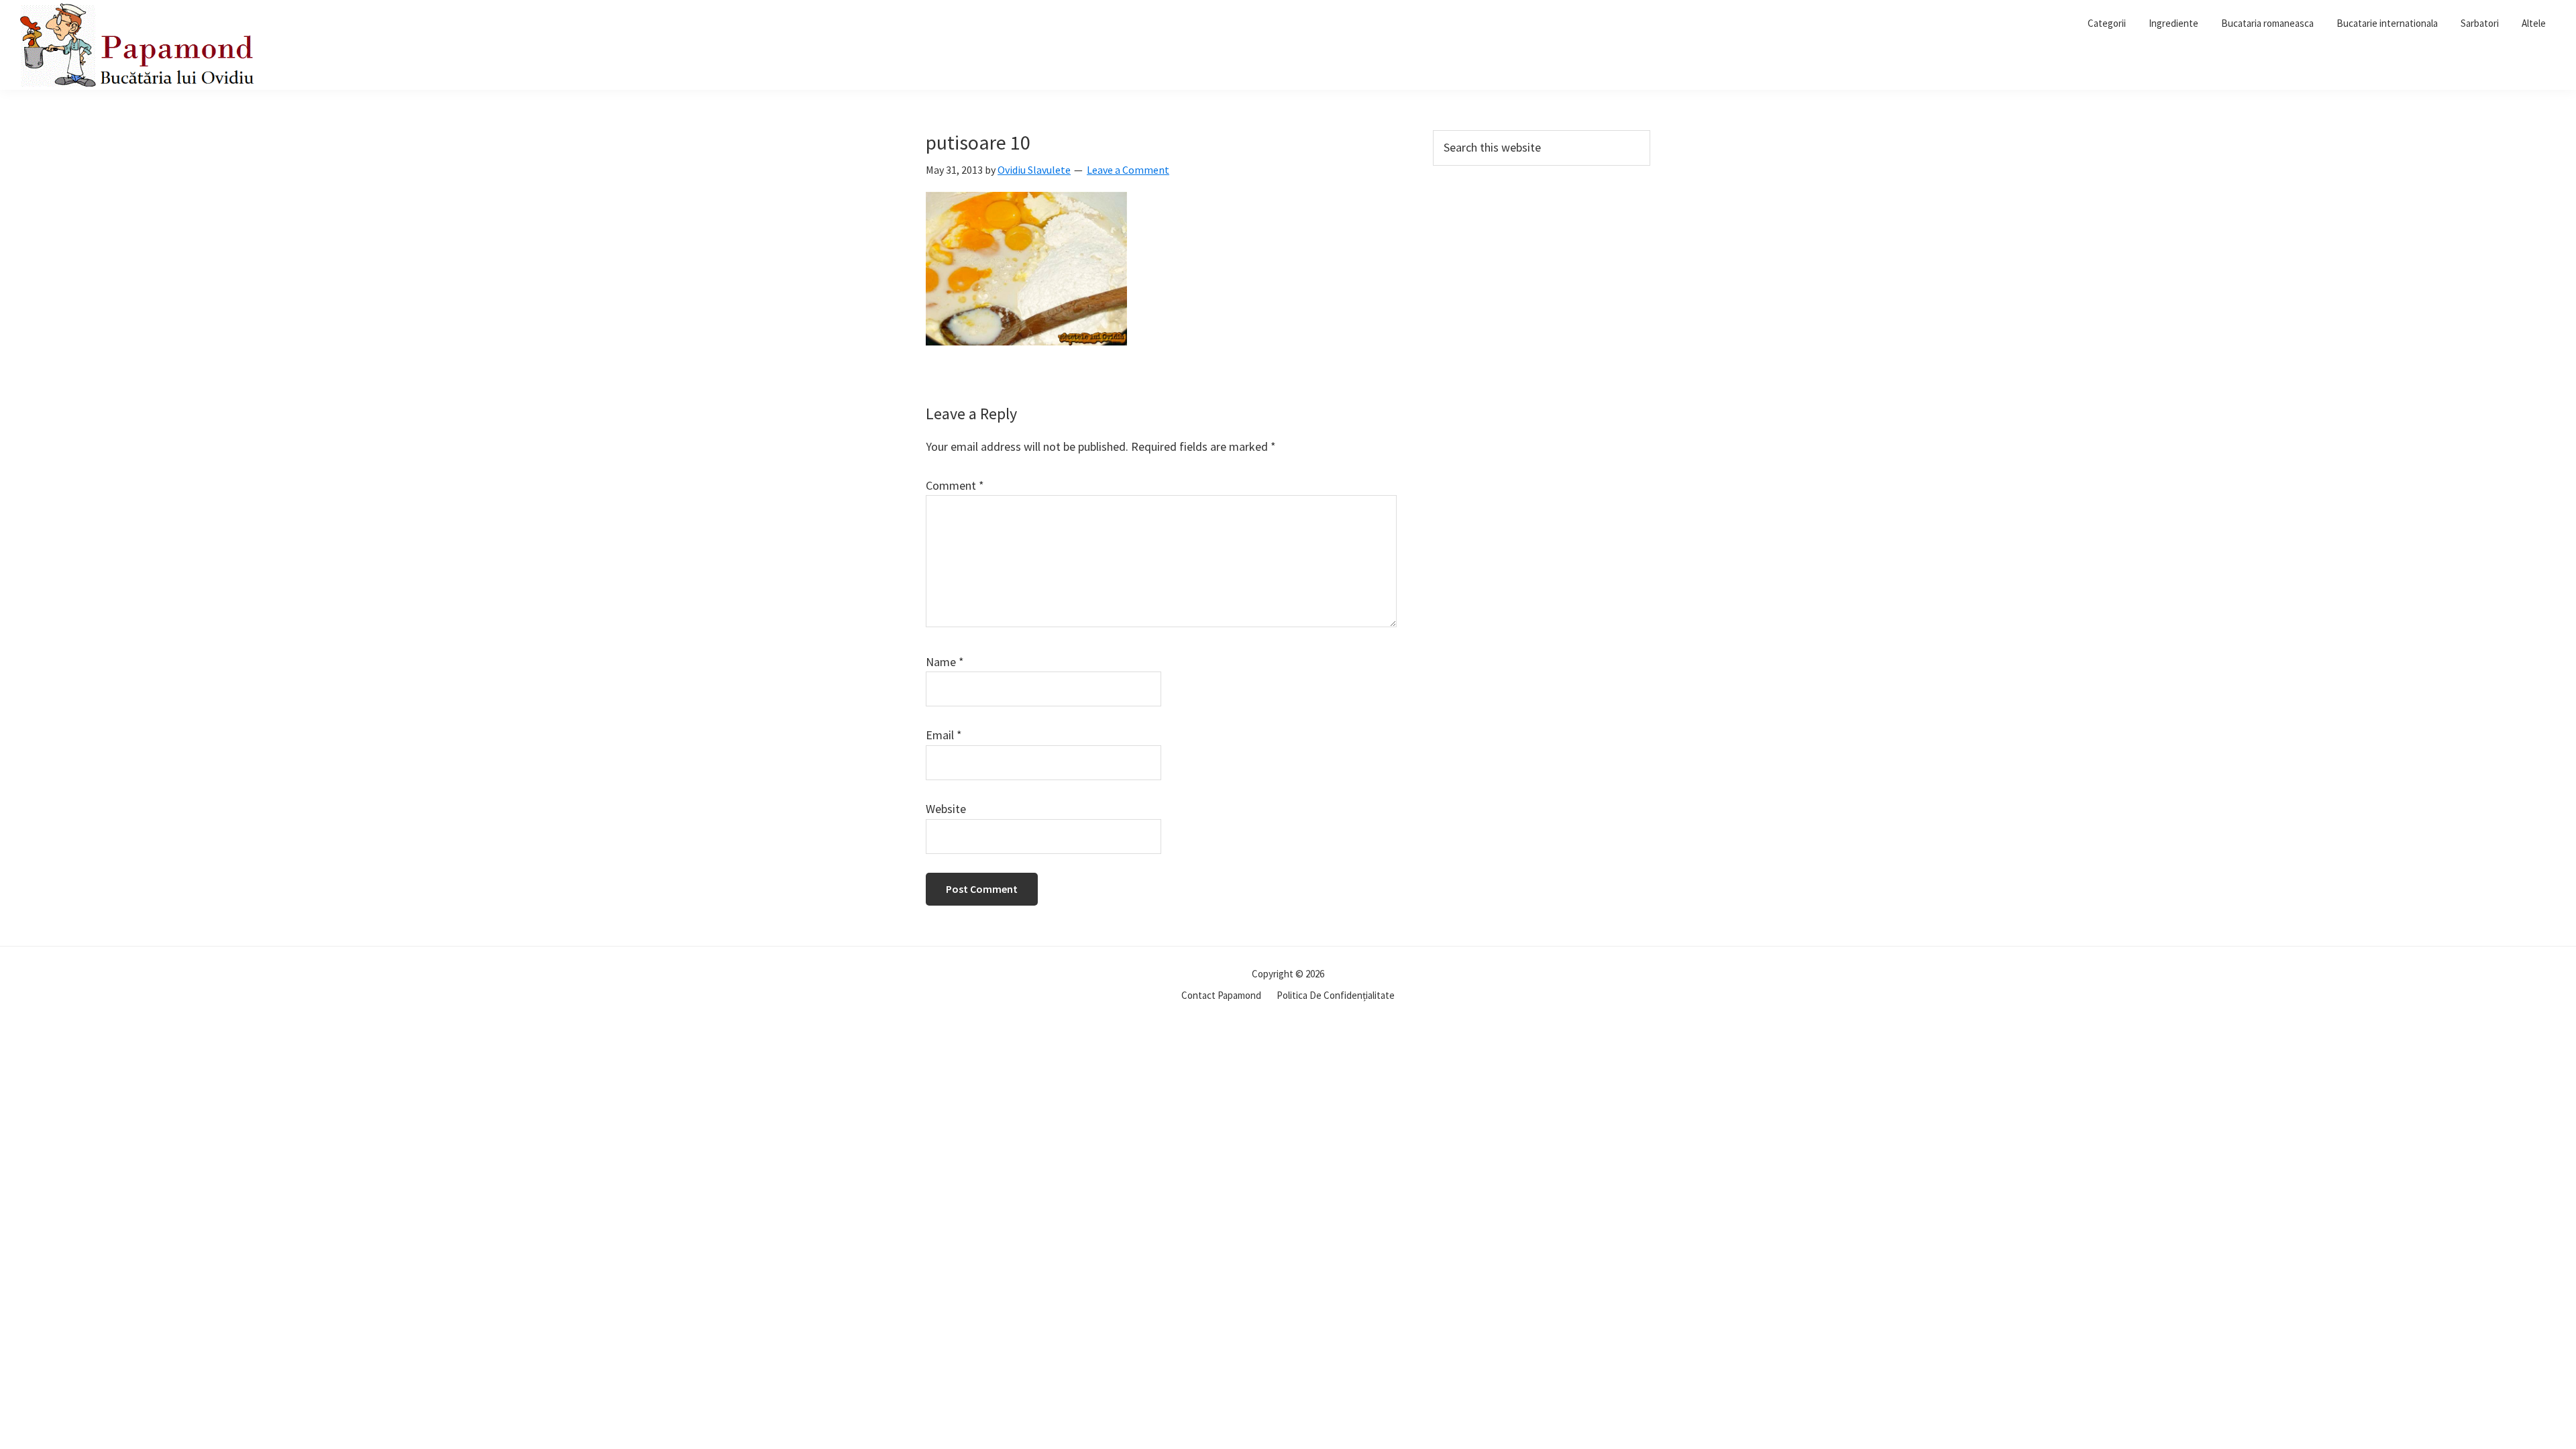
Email (944, 735)
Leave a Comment (1128, 170)
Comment (955, 485)
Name (945, 662)
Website (946, 809)
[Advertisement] (1542, 276)
